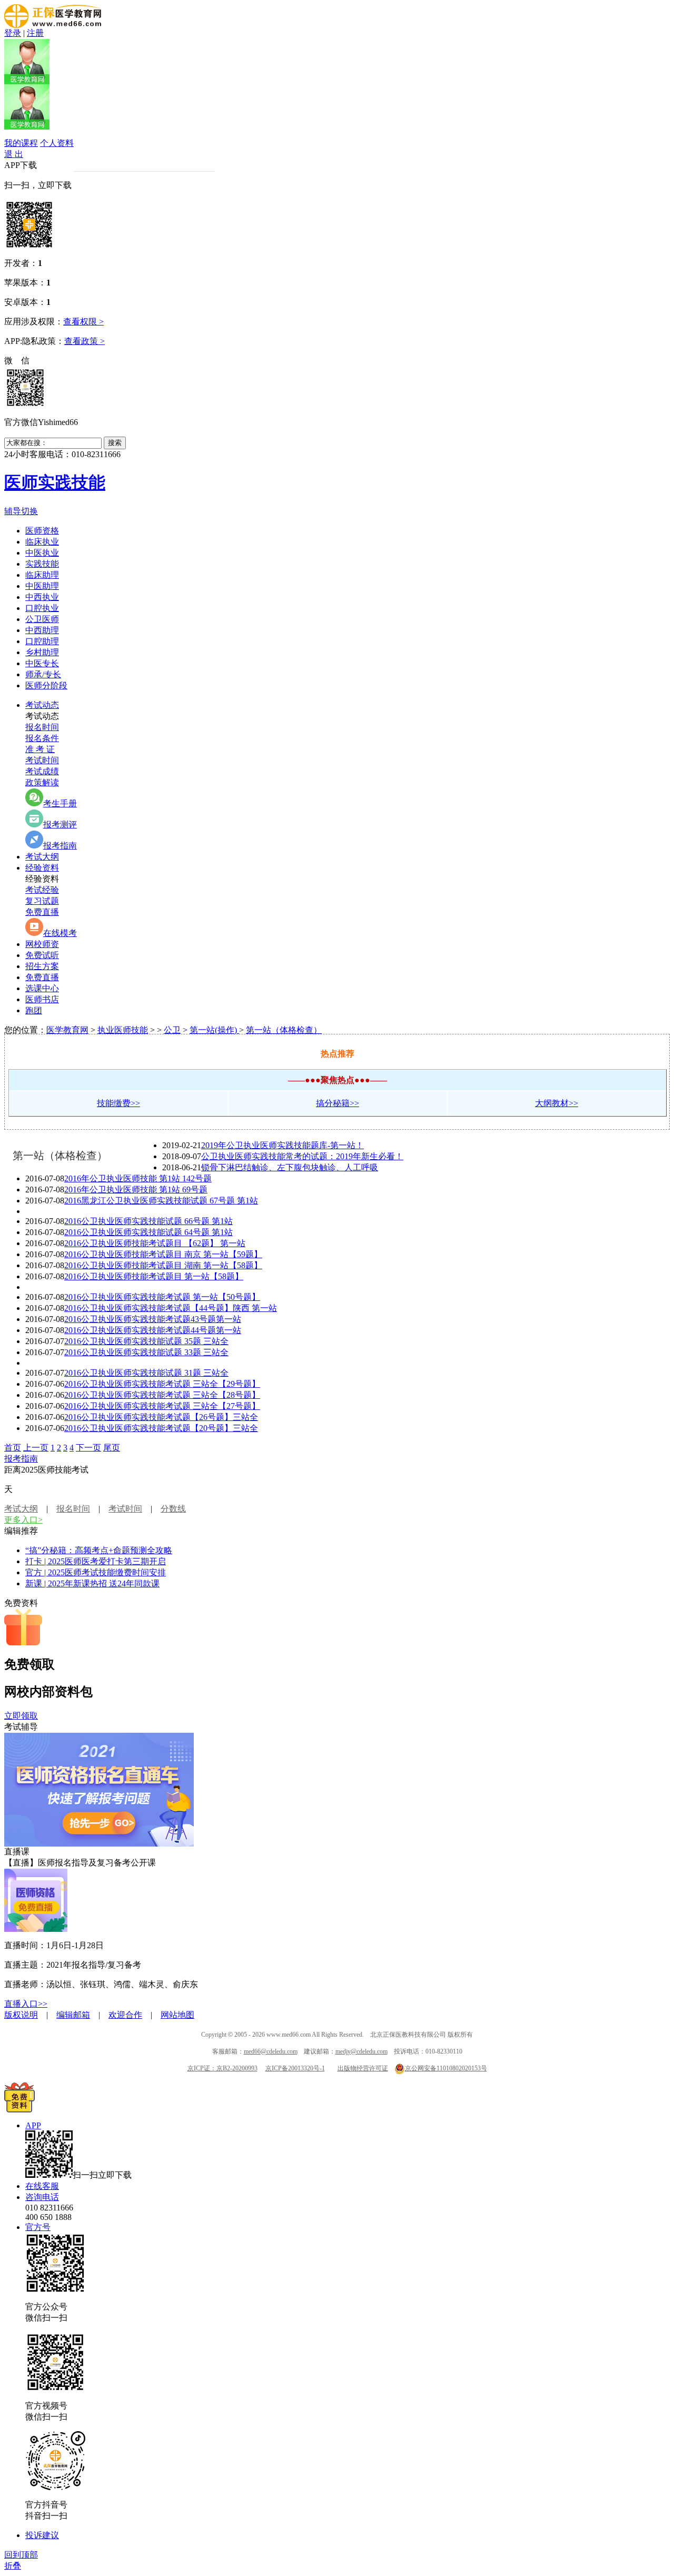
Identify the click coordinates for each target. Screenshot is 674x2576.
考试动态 (42, 705)
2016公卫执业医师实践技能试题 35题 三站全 (146, 1341)
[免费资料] (19, 2110)
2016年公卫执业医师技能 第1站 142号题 (138, 1178)
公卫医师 (42, 619)
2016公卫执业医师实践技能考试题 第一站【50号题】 (162, 1297)
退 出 (14, 154)
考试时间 (42, 760)
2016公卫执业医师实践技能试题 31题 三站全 (146, 1373)
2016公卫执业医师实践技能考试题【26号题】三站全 (161, 1417)
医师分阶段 (46, 685)
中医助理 (42, 586)
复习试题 (42, 901)
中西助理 (42, 630)
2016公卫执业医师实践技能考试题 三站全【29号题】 (162, 1384)
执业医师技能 (123, 1030)
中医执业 (42, 553)
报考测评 (60, 825)
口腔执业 (42, 608)
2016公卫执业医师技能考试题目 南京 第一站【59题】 (163, 1254)
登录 (13, 33)
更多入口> (23, 1520)
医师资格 (42, 531)
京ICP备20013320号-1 (295, 2068)
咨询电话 (42, 2197)
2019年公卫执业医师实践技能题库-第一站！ (283, 1145)
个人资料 (57, 143)
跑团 (34, 1010)
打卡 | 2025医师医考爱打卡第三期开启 (96, 1561)
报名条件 (42, 738)
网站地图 (177, 2015)
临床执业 (42, 542)
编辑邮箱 (73, 2015)
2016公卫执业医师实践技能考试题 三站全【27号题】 (162, 1406)
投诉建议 (42, 2535)
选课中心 (42, 988)
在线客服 (42, 2186)
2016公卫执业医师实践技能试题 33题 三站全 (146, 1352)
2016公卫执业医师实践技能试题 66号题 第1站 (148, 1221)
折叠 (13, 2566)
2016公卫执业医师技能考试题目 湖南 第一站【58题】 (163, 1265)
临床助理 (42, 575)
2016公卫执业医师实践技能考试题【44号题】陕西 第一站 (171, 1308)
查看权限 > (83, 322)
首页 (13, 1448)
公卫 (172, 1030)
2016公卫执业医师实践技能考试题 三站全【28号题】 (162, 1395)
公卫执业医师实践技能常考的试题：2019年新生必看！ (302, 1156)
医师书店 (42, 999)
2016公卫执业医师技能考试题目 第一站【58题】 (154, 1276)
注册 (35, 33)
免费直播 (42, 912)
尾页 (112, 1448)
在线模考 (60, 933)
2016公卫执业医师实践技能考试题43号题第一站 (153, 1319)
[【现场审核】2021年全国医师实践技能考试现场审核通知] (99, 1844)
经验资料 (42, 868)
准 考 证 (40, 749)
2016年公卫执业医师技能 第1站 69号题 (136, 1190)
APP (33, 2125)
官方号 (38, 2227)
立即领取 (21, 1716)
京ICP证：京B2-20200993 (222, 2068)
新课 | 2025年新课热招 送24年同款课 (92, 1583)
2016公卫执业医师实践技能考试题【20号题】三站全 (161, 1428)
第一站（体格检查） (284, 1030)
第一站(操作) (214, 1030)
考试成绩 (42, 771)
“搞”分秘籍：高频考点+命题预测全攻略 (99, 1550)
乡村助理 (42, 652)
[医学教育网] (53, 25)
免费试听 (42, 955)
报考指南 (60, 846)
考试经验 (42, 890)
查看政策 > (85, 341)
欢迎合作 (125, 2015)
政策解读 (42, 782)
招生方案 (42, 966)
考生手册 (60, 803)
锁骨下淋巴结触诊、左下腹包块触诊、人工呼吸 (290, 1167)
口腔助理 (42, 641)
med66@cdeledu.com (271, 2051)
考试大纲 (42, 857)
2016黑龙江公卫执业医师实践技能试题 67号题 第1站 (161, 1201)
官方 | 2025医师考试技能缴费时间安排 (96, 1572)
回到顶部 (21, 2555)
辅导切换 (21, 511)
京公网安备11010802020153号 (446, 2068)
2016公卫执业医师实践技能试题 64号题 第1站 (148, 1232)
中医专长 (42, 663)
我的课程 (21, 143)
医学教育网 (67, 1030)
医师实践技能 (55, 482)
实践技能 (42, 564)
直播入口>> (26, 2004)
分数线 (173, 1509)
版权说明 (21, 2015)
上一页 (36, 1448)
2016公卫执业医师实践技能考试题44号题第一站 (153, 1330)
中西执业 (42, 597)
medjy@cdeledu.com (361, 2051)
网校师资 (42, 944)
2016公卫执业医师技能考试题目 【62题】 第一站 (155, 1243)
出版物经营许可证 (363, 2068)
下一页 (88, 1448)
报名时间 (42, 727)
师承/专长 (43, 674)
